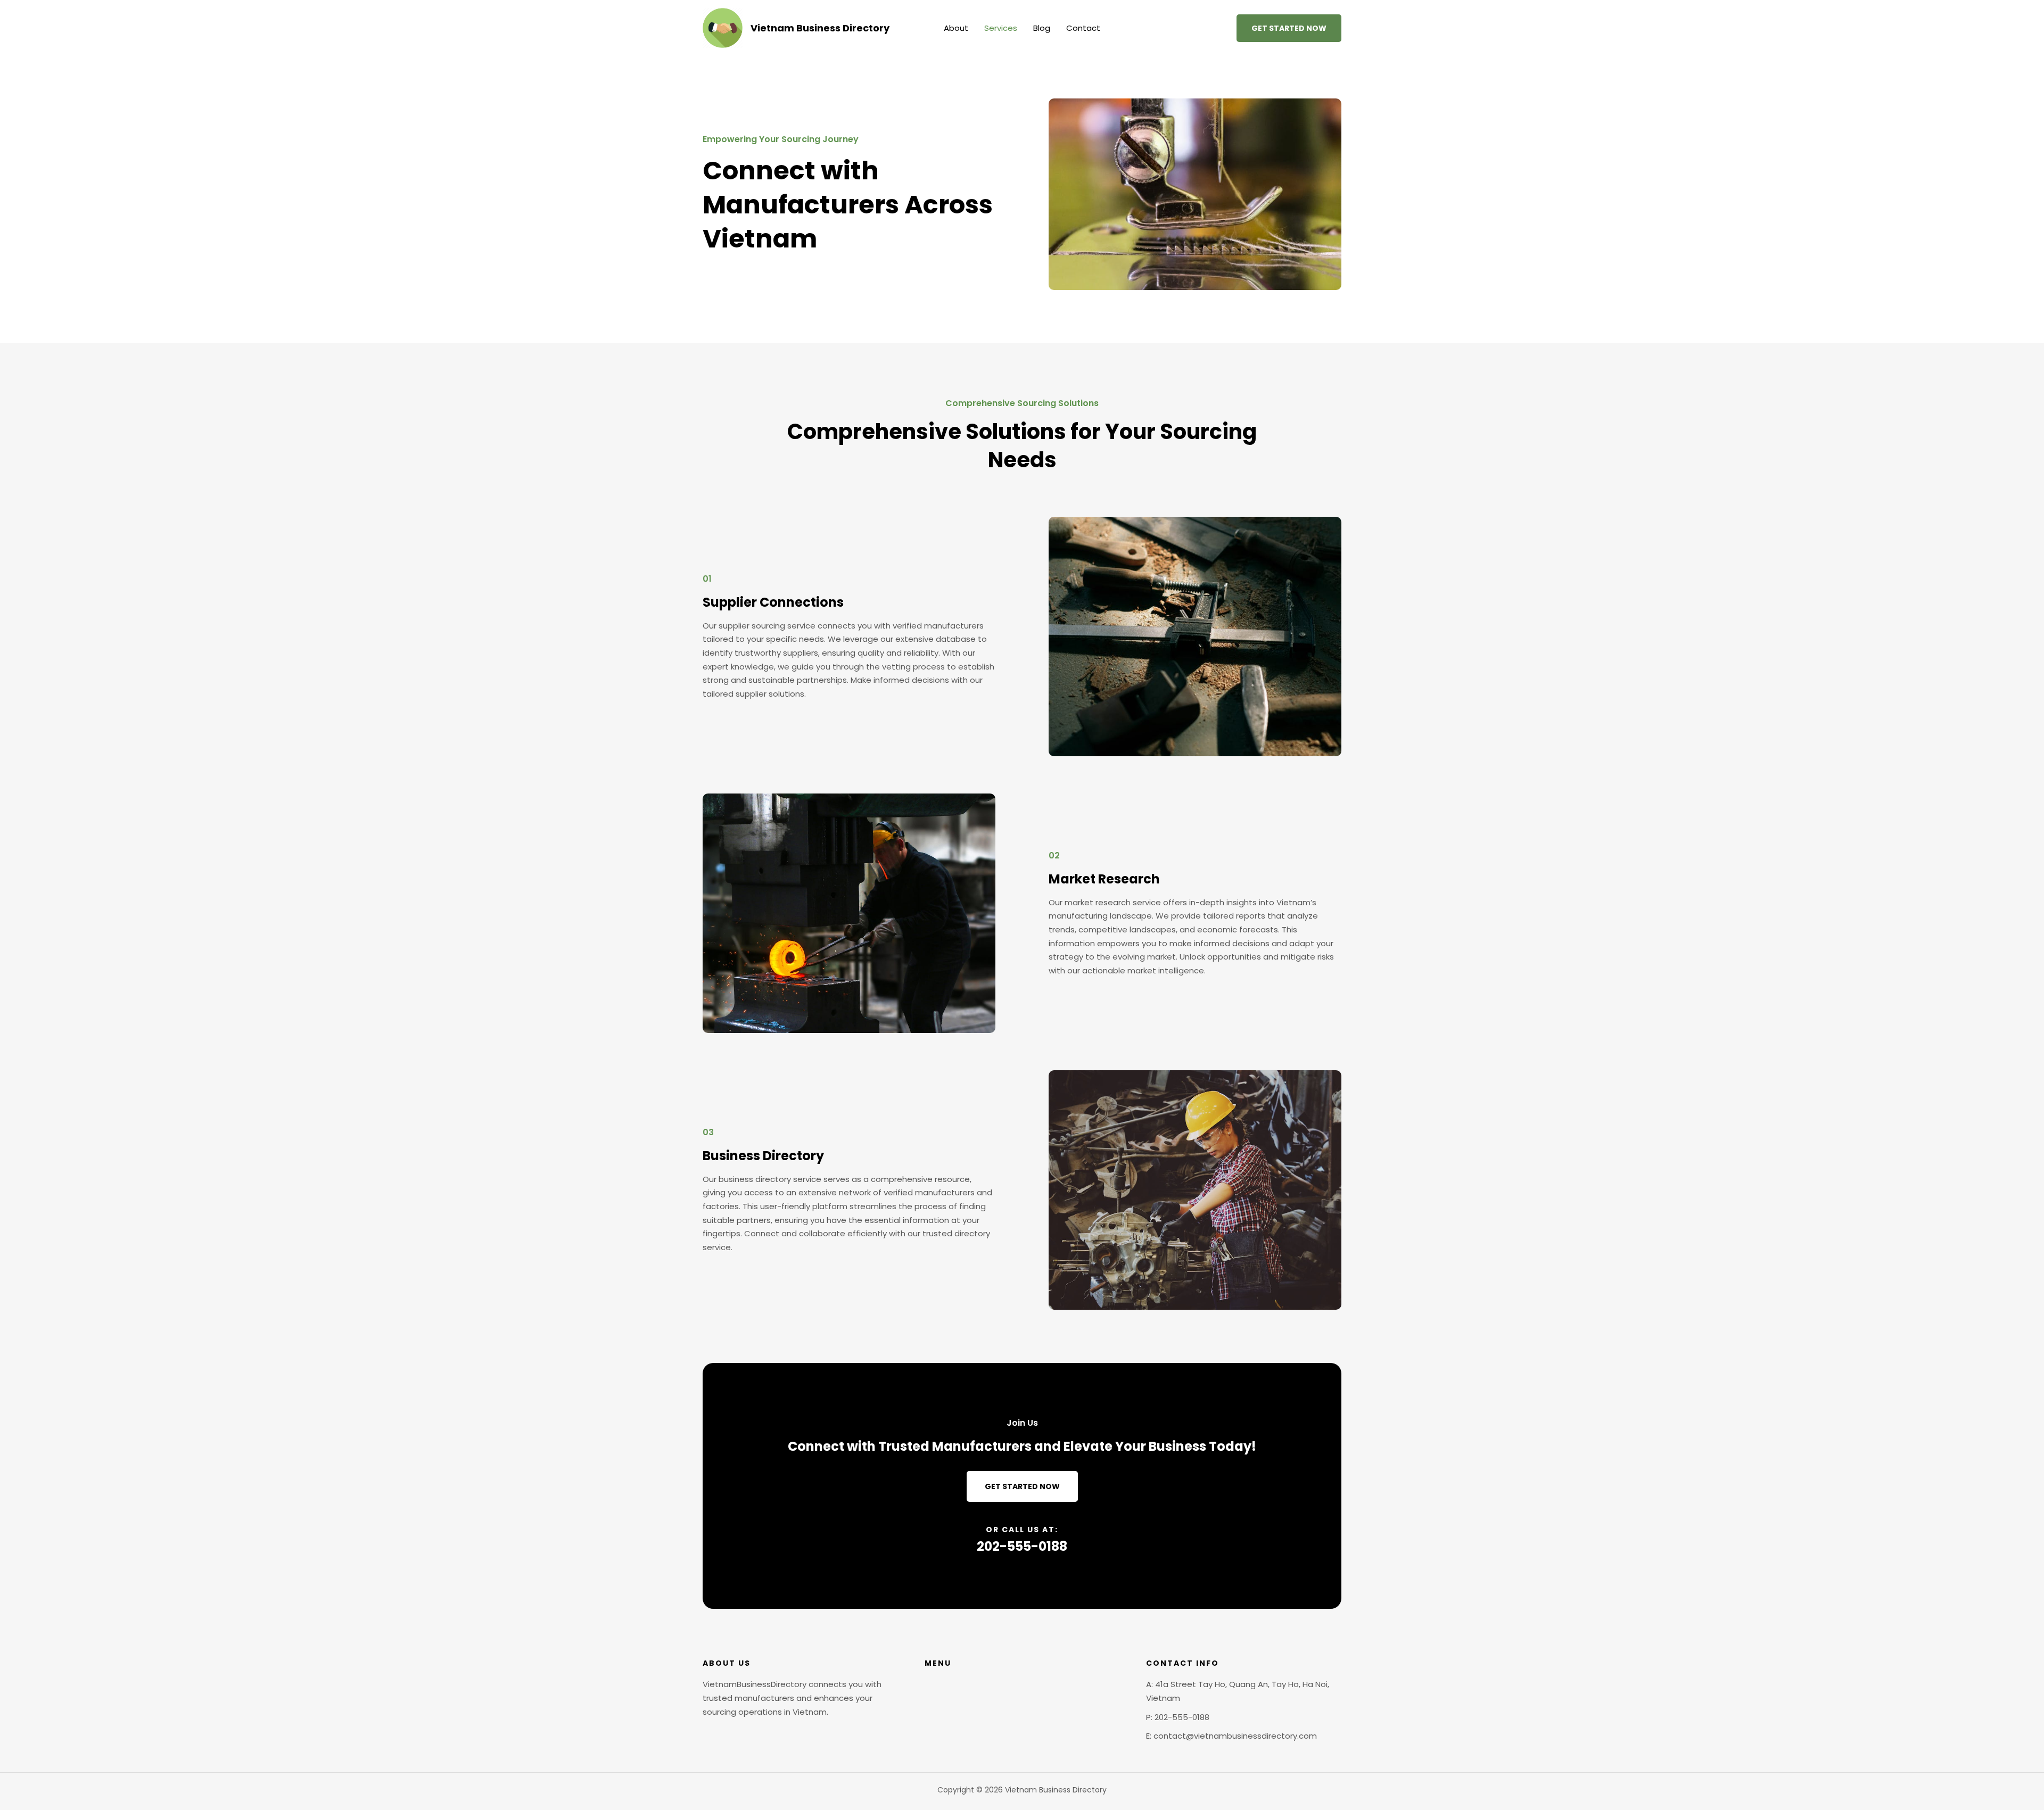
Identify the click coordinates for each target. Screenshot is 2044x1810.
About (956, 28)
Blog (1042, 28)
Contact (1083, 28)
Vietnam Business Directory (820, 28)
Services (1001, 28)
